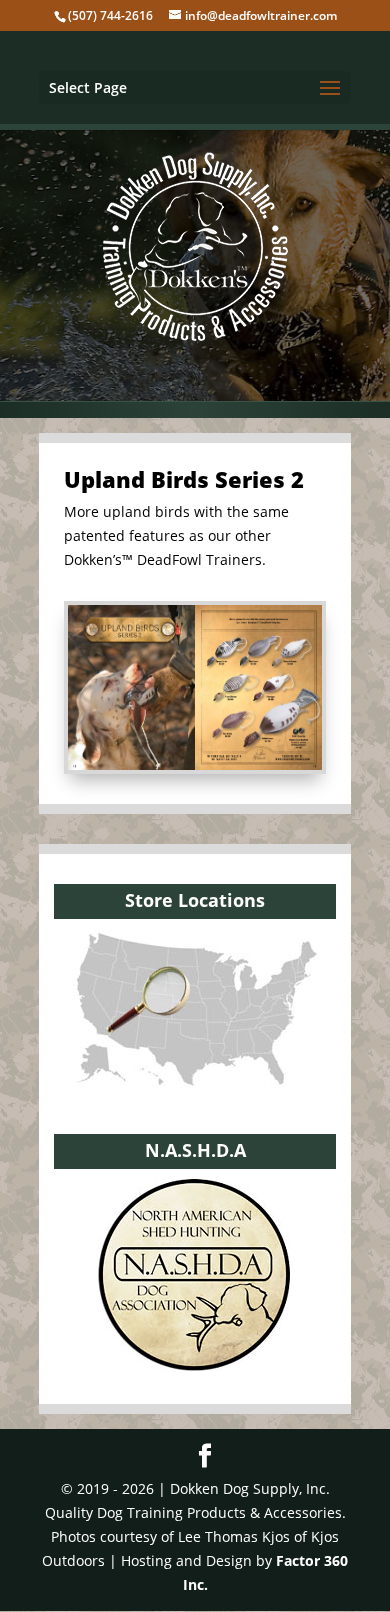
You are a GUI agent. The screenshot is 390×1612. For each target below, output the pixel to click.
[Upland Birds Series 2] (195, 764)
